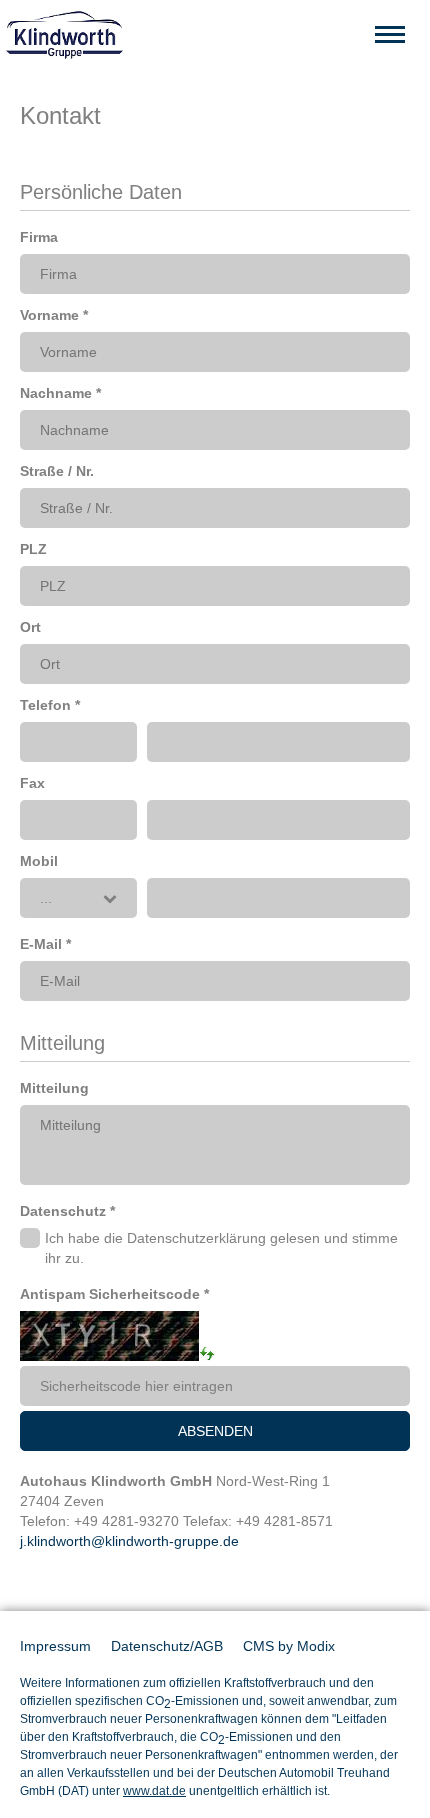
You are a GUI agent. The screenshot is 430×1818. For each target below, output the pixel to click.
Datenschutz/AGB (167, 1646)
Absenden (215, 1431)
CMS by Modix (289, 1646)
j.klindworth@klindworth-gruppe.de (129, 1541)
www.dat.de (154, 1791)
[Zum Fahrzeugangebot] (215, 35)
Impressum (55, 1646)
